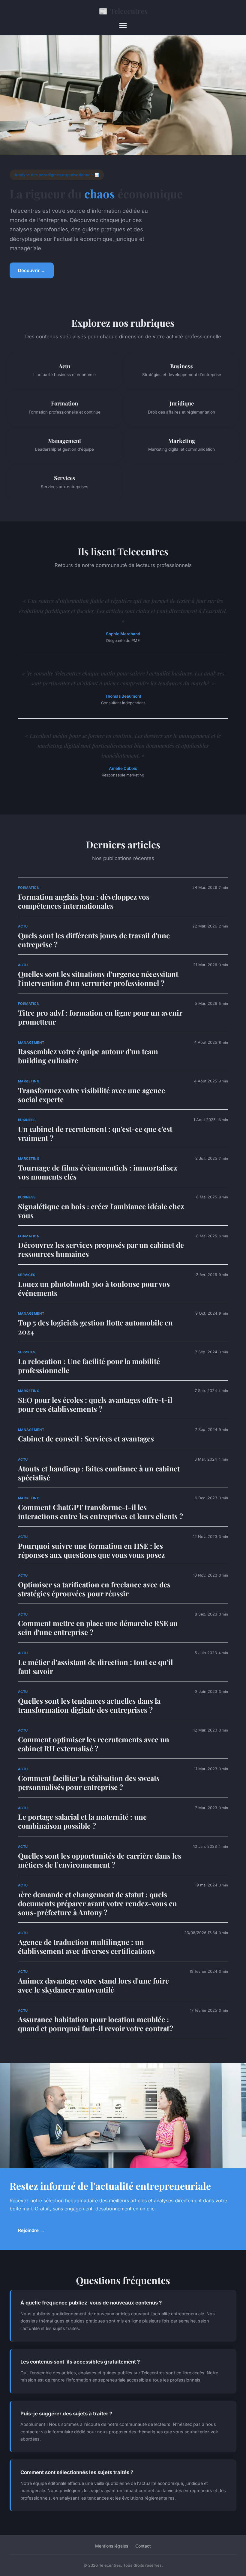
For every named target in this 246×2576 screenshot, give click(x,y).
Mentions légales (112, 2546)
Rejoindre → (31, 2230)
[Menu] (123, 25)
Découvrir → (32, 270)
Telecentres (123, 11)
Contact (143, 2546)
